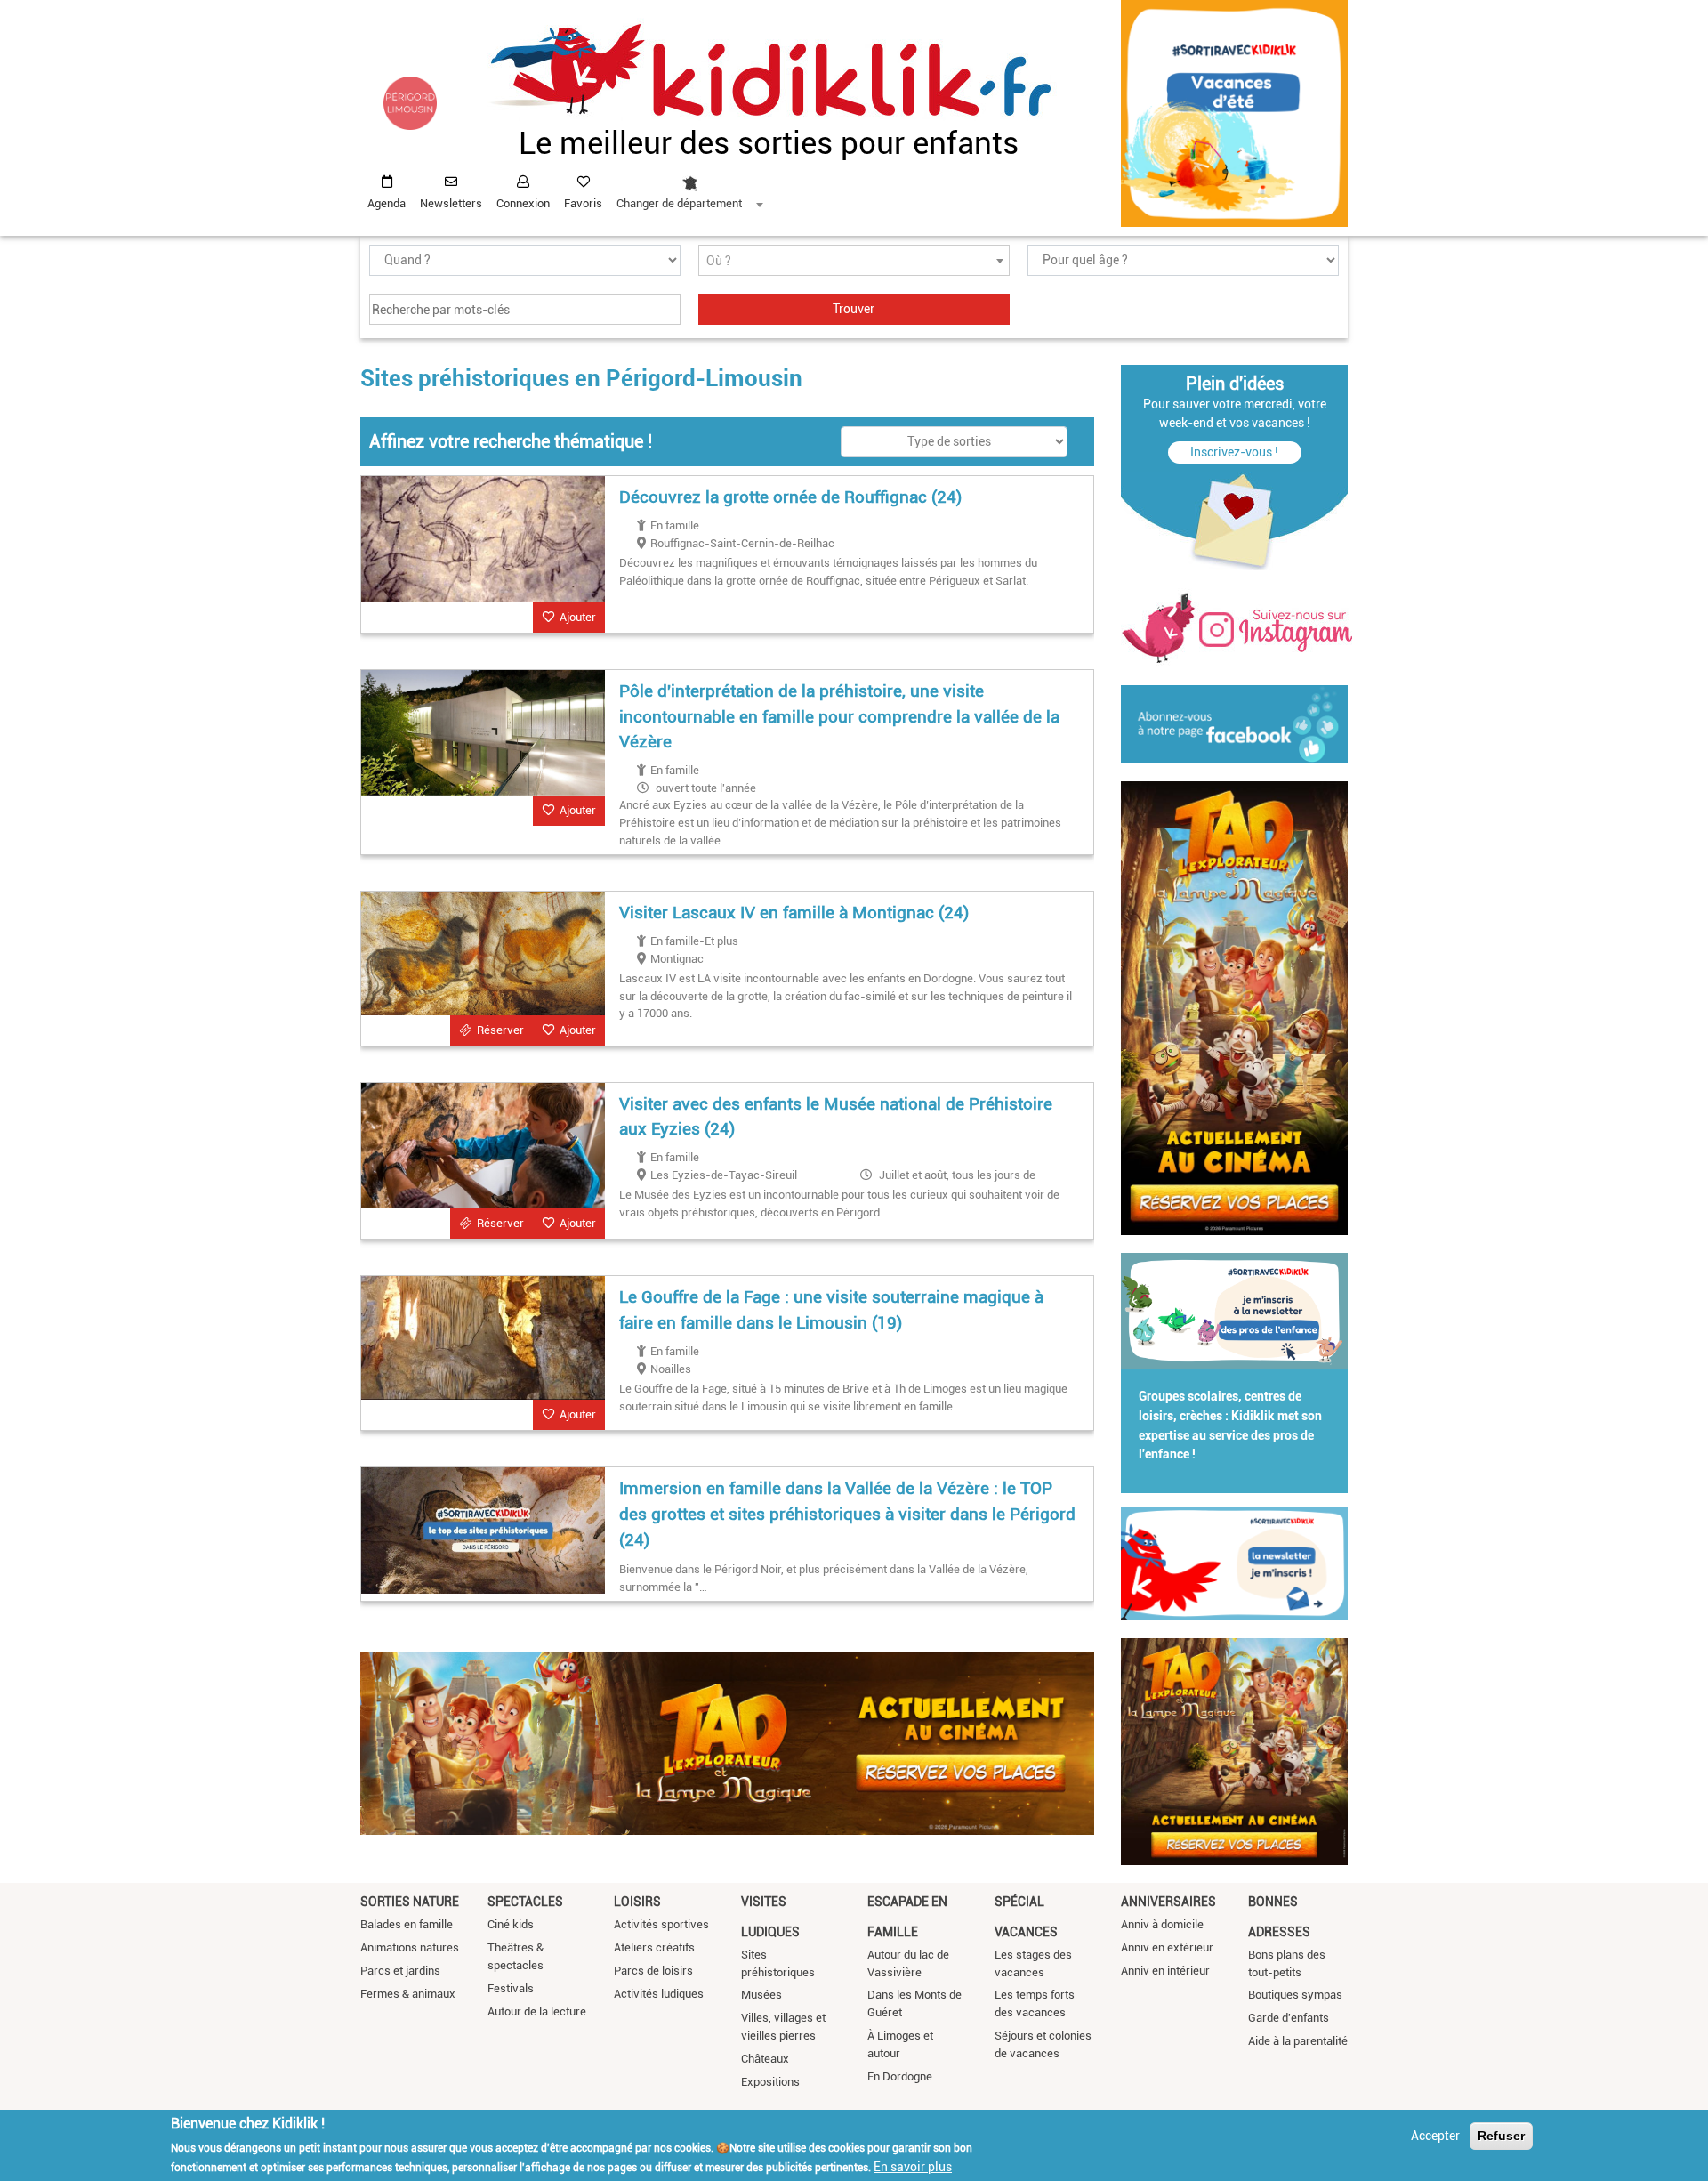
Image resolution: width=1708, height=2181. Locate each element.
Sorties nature (410, 1902)
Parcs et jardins (400, 1971)
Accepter (1435, 2136)
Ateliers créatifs (654, 1947)
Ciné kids (511, 1924)
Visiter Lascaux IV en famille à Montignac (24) (794, 913)
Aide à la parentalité (1298, 2041)
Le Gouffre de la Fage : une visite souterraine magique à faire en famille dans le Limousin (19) (831, 1310)
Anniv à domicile (1162, 1924)
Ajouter (578, 617)
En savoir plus (913, 2166)
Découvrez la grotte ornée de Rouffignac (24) (790, 497)
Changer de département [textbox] (679, 203)
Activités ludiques (659, 1994)
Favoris (583, 203)
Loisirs (637, 1902)
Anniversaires (1168, 1902)
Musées (761, 1995)
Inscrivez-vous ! (1234, 452)
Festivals (511, 1988)
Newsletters (451, 203)
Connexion (523, 203)
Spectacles (525, 1902)
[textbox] (854, 261)
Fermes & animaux (408, 1994)
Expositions (770, 2082)
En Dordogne (900, 2076)
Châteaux (765, 2059)
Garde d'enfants (1289, 2018)
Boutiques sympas (1295, 1995)
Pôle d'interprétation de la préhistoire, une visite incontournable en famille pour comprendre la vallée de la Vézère (839, 717)
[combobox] (689, 188)
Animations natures (410, 1947)
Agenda (387, 203)
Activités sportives (661, 1924)
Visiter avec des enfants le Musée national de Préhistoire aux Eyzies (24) (836, 1117)
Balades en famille (407, 1924)
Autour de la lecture (537, 2011)
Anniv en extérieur (1167, 1947)
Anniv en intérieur (1165, 1971)
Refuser (1501, 2136)
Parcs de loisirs (653, 1971)
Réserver (500, 1030)
